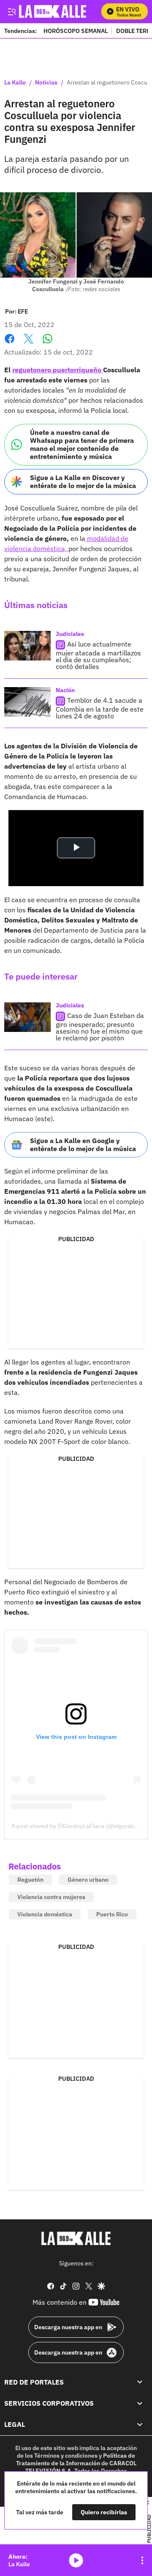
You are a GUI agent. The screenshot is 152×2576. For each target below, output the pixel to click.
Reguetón (30, 1880)
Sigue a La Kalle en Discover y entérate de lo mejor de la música (83, 482)
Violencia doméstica (45, 1914)
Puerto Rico (112, 1914)
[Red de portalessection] (140, 2382)
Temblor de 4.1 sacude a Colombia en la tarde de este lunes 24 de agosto (100, 708)
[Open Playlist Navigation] (142, 2560)
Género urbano (88, 1880)
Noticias (46, 83)
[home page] (76, 2238)
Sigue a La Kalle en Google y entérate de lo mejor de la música (83, 1145)
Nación (65, 690)
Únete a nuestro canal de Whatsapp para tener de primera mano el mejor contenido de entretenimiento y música (82, 445)
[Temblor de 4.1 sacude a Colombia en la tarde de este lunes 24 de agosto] (27, 702)
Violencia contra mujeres (51, 1897)
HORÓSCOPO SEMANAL (76, 31)
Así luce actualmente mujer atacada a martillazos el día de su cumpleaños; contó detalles (98, 655)
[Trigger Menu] (12, 11)
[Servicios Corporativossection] (140, 2403)
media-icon (76, 2560)
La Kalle (15, 83)
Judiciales (70, 634)
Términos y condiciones (66, 2455)
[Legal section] (140, 2424)
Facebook (9, 344)
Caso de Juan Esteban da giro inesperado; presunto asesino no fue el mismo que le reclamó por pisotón (100, 1027)
